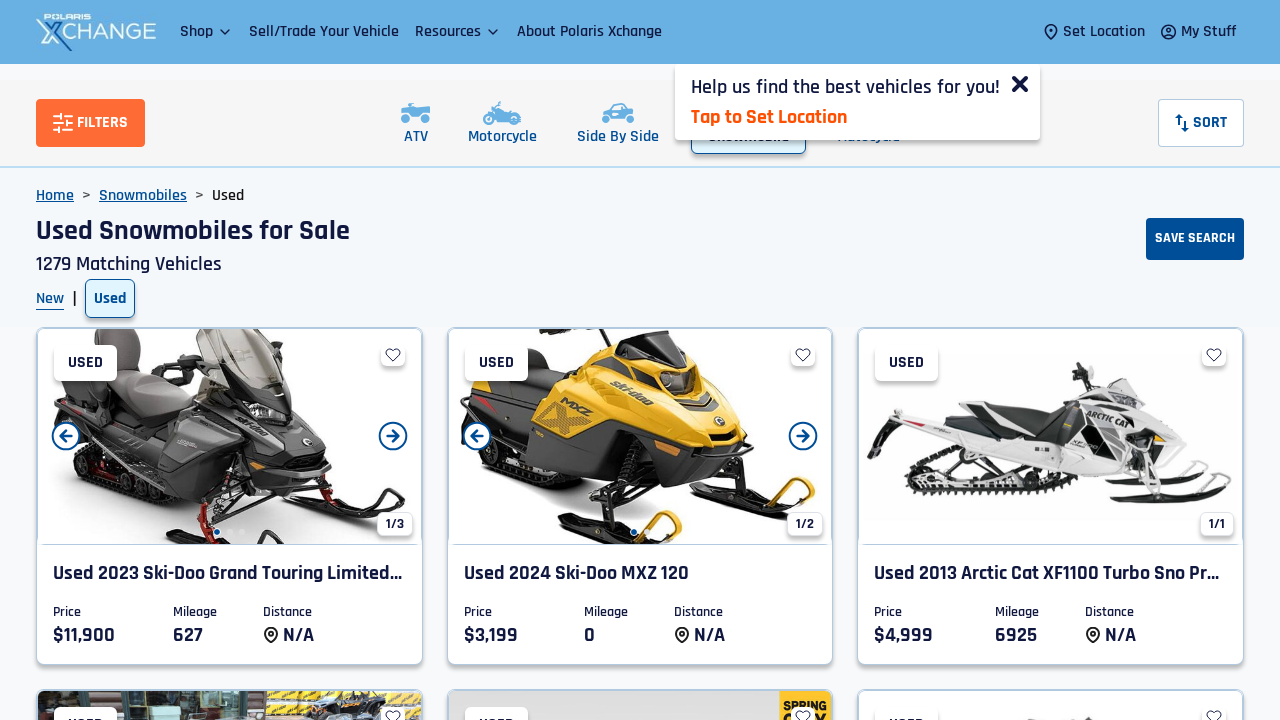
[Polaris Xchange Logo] (96, 32)
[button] (206, 31)
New (50, 298)
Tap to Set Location (769, 117)
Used (110, 298)
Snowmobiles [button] (143, 195)
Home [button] (55, 195)
